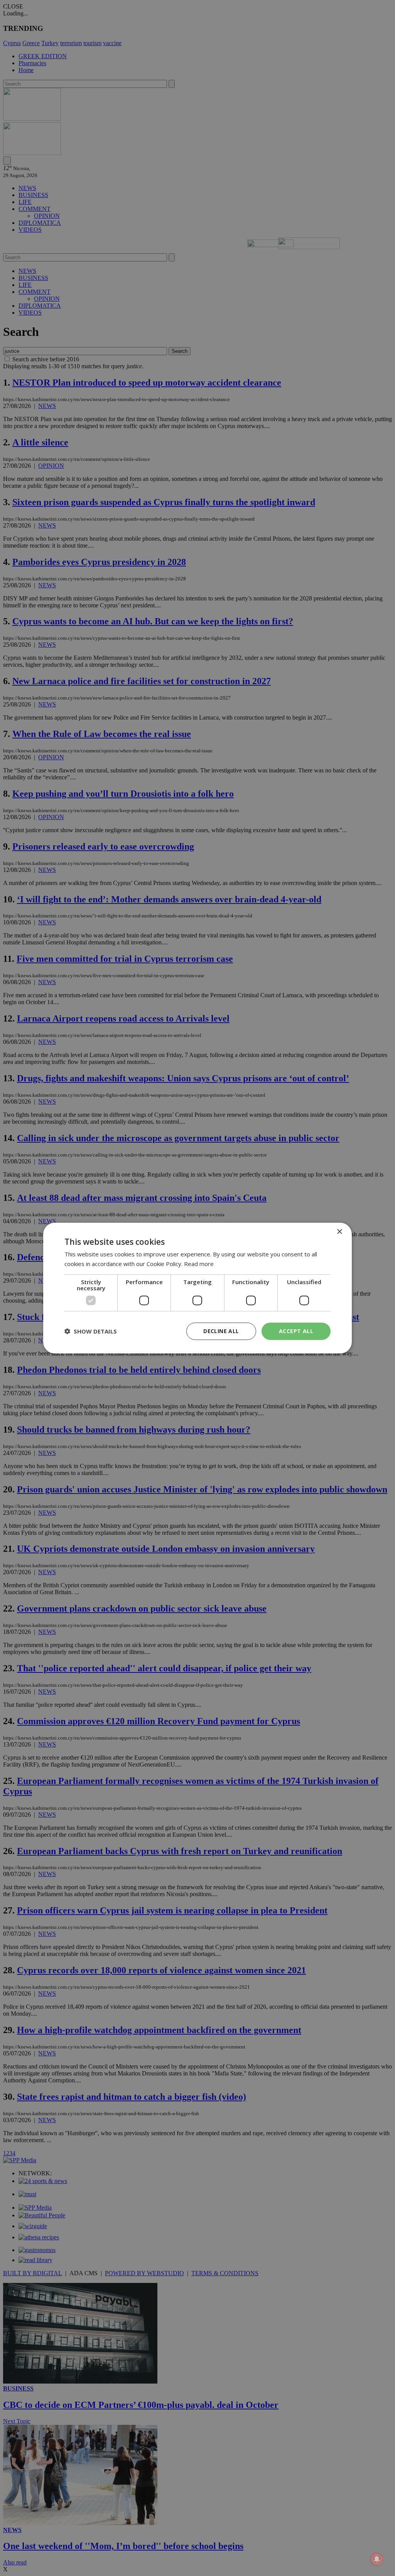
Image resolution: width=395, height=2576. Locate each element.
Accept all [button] (296, 1331)
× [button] (339, 1232)
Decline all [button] (221, 1331)
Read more (199, 1264)
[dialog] (197, 1288)
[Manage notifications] (377, 2559)
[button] (91, 1331)
